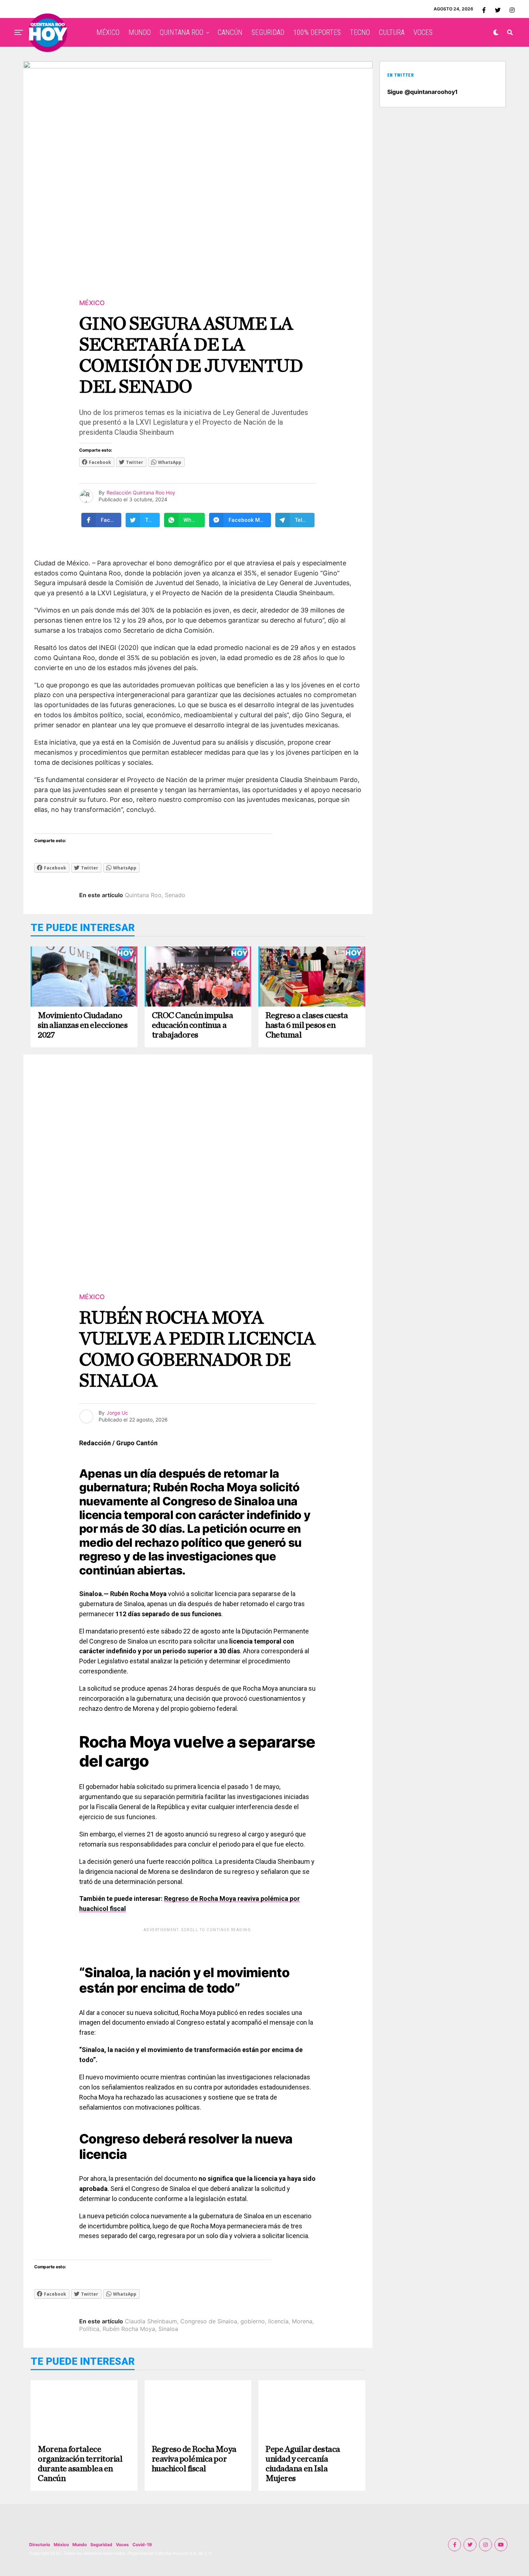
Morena (302, 2321)
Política (89, 2329)
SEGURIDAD (268, 32)
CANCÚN (230, 32)
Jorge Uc (117, 1413)
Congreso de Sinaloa (209, 2321)
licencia (278, 2321)
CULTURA (392, 32)
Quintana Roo (143, 895)
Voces (122, 2545)
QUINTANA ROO (182, 32)
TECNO (360, 32)
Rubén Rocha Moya (129, 2329)
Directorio (40, 2545)
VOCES (423, 32)
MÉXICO (108, 32)
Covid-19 (142, 2545)
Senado (175, 895)
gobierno (253, 2321)
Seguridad (101, 2545)
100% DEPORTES (317, 32)
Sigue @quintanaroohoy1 (422, 92)
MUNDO (140, 32)
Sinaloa (168, 2329)
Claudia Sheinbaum (151, 2321)
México (61, 2545)
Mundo (80, 2545)
